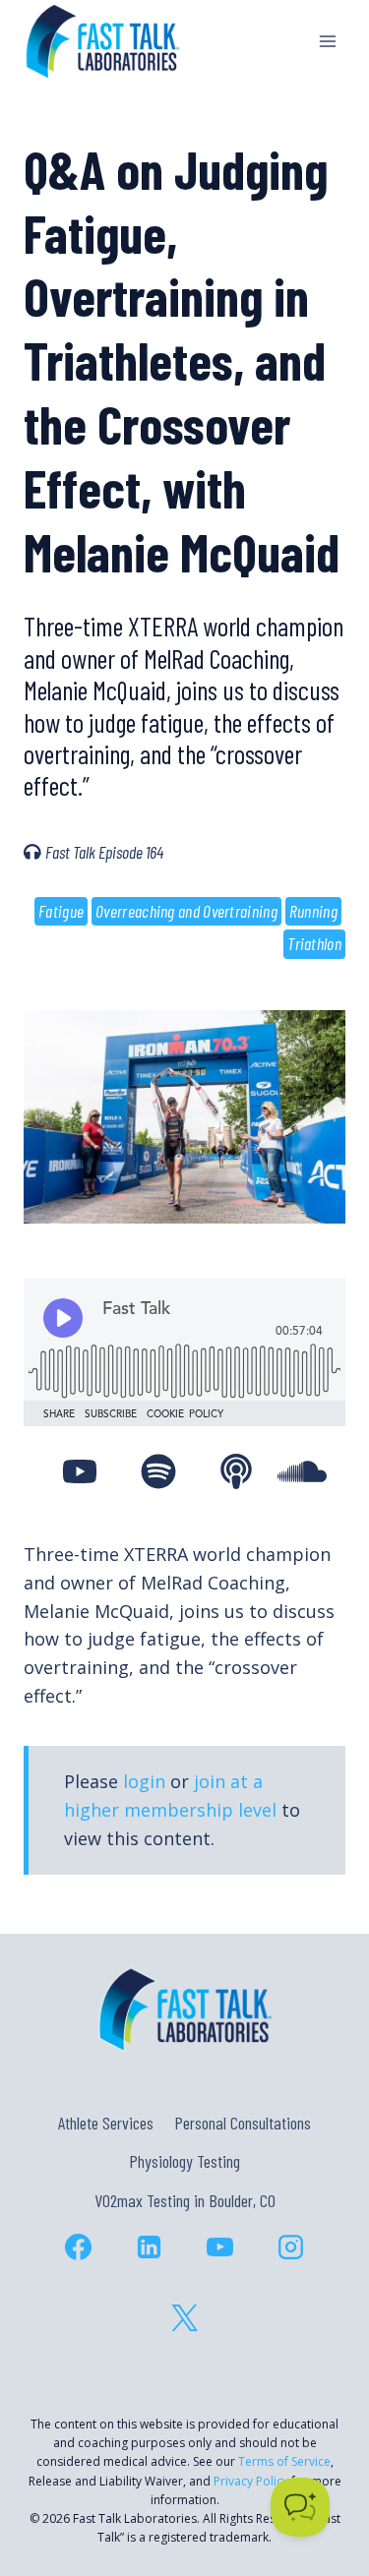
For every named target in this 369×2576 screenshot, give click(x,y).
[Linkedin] (150, 2247)
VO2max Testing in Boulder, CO (185, 2200)
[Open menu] (327, 41)
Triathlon (314, 943)
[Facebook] (79, 2247)
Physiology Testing (184, 2161)
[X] (185, 2317)
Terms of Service (284, 2461)
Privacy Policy (251, 2481)
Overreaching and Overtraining (186, 911)
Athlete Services (106, 2123)
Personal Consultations (243, 2123)
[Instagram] (291, 2247)
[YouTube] (220, 2247)
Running (313, 911)
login (144, 1781)
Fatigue (61, 911)
